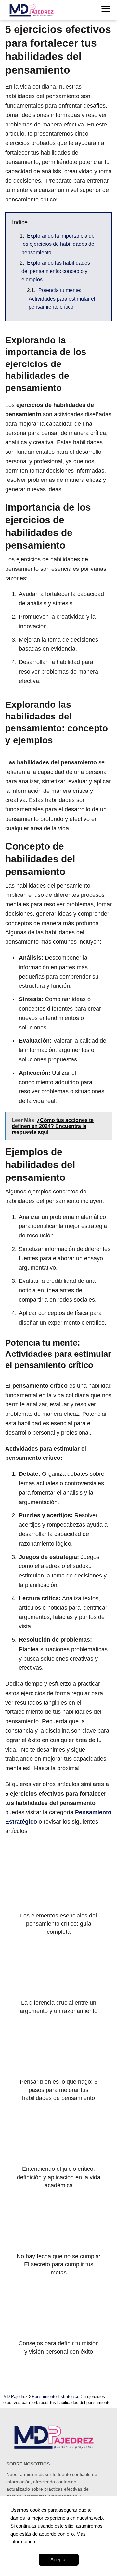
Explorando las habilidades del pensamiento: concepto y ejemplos (56, 271)
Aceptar (59, 2560)
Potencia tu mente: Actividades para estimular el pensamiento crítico (62, 299)
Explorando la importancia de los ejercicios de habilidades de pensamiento (58, 244)
